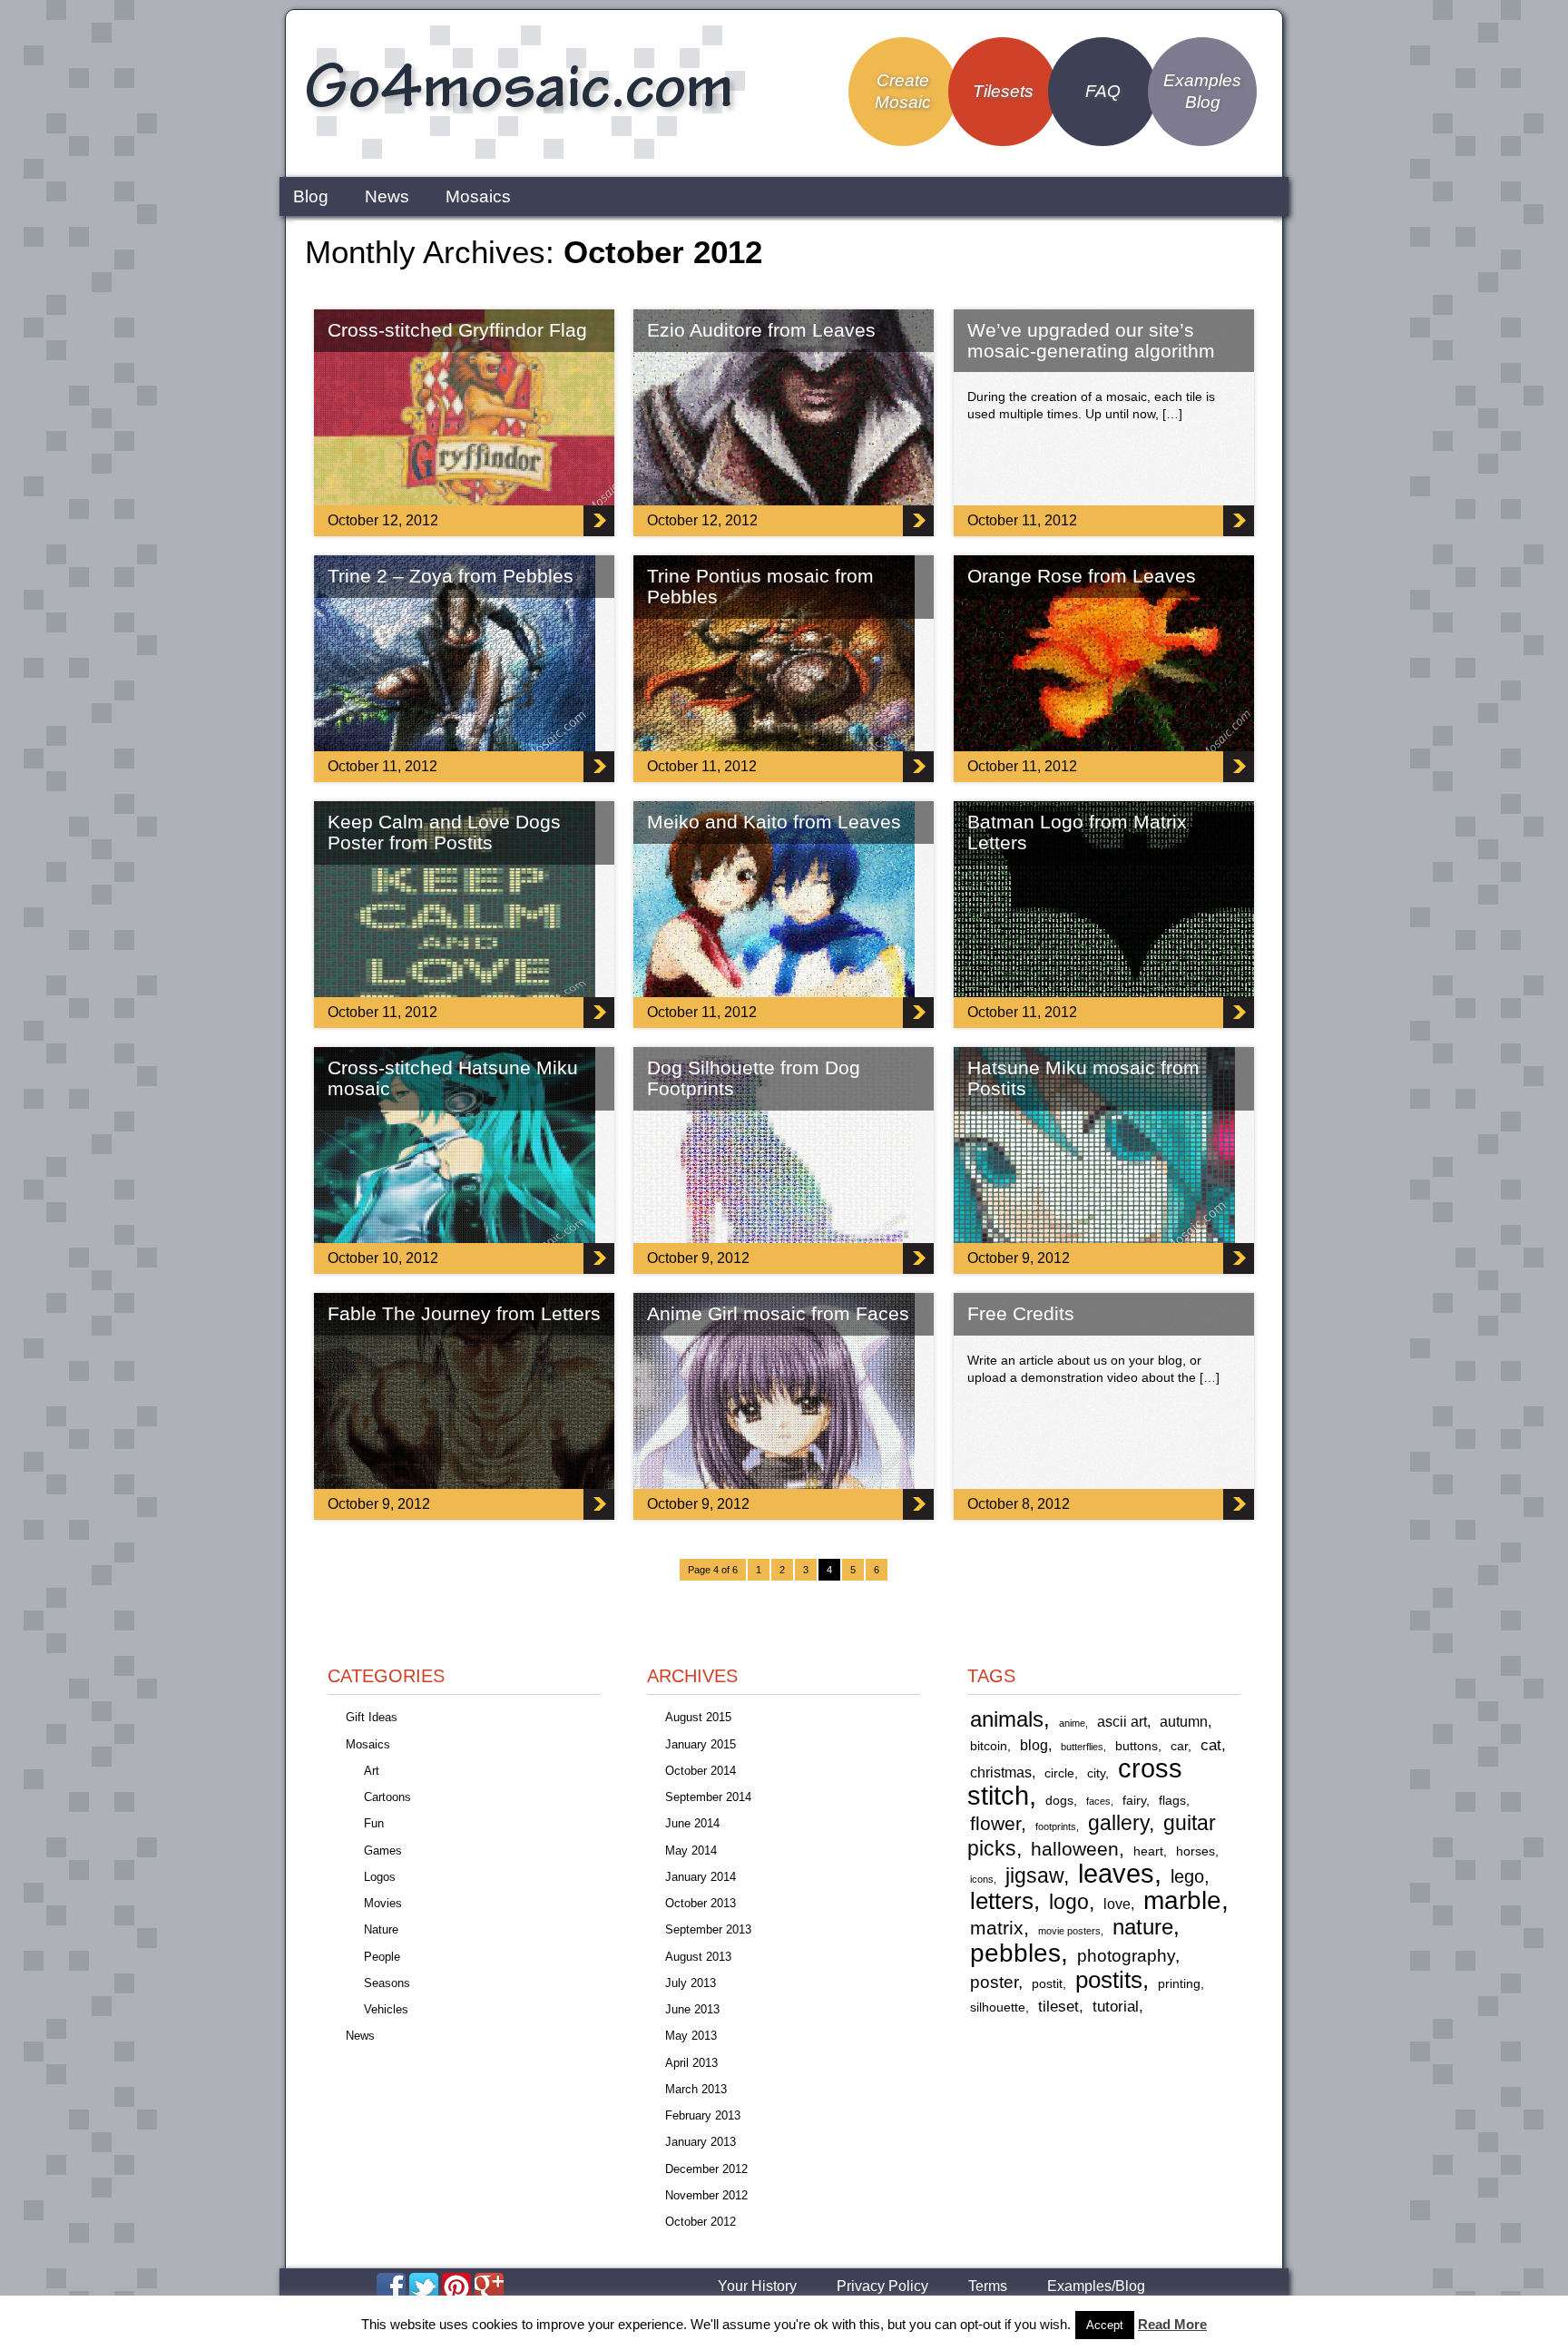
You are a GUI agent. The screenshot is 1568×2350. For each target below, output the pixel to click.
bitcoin (989, 1746)
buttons (1137, 1746)
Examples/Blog (1096, 2286)
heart (1148, 1851)
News (387, 196)
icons (982, 1879)
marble (1182, 1900)
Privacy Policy (882, 2286)
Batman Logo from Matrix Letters (1077, 832)
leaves (1116, 1873)
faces (1098, 1801)
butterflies (1082, 1747)
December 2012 (706, 2169)
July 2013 (691, 1983)
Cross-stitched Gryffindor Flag (457, 330)
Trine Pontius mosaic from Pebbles (760, 586)
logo (1069, 1902)
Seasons (387, 1983)
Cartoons (387, 1797)
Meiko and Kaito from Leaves (774, 822)
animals (1007, 1719)
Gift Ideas (372, 1717)
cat (1211, 1745)
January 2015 (701, 1744)
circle (1059, 1773)
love (1117, 1904)
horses (1196, 1851)
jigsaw (1034, 1876)
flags (1172, 1801)
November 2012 (706, 2195)
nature (1143, 1927)
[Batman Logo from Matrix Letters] (1135, 992)
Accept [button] (1105, 2325)
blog (1034, 1745)
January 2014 (701, 1877)
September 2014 (708, 1797)
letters (1002, 1901)
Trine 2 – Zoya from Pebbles (451, 576)
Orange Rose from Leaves (1082, 576)
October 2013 (701, 1903)
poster (994, 1982)
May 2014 (691, 1851)
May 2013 (691, 2036)
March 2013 (696, 2089)
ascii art (1122, 1722)
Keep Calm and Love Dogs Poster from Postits (444, 832)
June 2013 (692, 2009)
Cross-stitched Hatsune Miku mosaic (453, 1078)
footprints (1056, 1826)
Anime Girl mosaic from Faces (778, 1313)
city (1096, 1773)
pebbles (1015, 1953)
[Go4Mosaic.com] (522, 157)
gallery (1118, 1823)
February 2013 (703, 2115)
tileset (1058, 2006)
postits (1109, 1980)
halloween (1075, 1849)
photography (1126, 1956)
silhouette (998, 2007)
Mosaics (478, 196)
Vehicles (386, 2009)
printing (1179, 1984)
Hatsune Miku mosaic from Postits (1083, 1078)
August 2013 (698, 1957)
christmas (1001, 1772)
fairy (1134, 1801)
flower (995, 1823)
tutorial (1116, 2006)
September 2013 (708, 1929)
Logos (380, 1877)
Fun (374, 1823)
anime (1072, 1723)
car (1179, 1746)
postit (1047, 1984)
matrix (997, 1928)
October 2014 (701, 1771)
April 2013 (691, 2063)
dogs (1059, 1801)
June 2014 (692, 1823)
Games (383, 1851)
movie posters (1069, 1931)
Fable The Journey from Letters (464, 1313)
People (382, 1957)
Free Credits (1021, 1313)
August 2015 (698, 1717)
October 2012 (701, 2222)
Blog (311, 196)
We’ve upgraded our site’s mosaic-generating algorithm (1091, 340)
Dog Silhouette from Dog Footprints (754, 1078)
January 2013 (701, 2142)
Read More (1172, 2324)
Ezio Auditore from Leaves (761, 330)
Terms (988, 2286)
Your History (757, 2286)
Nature (381, 1929)
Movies (383, 1903)
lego (1187, 1876)
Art (372, 1771)
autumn (1184, 1722)
